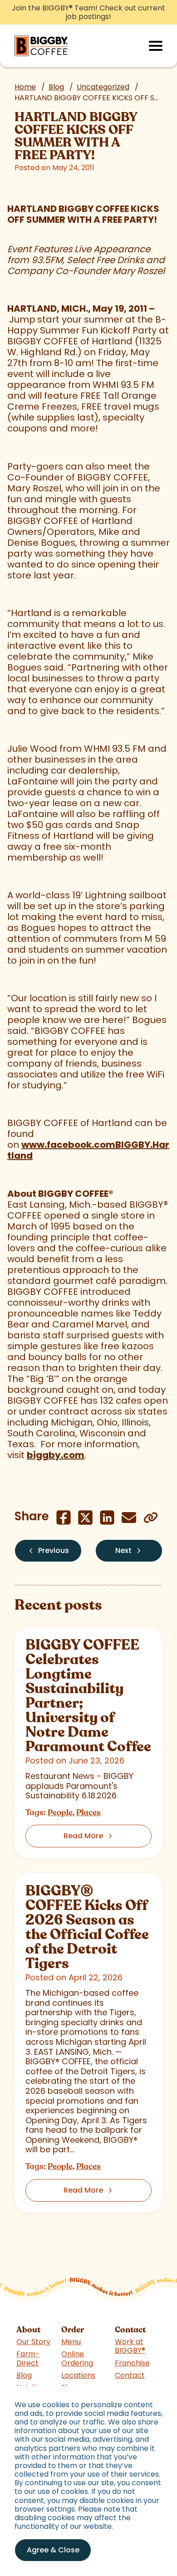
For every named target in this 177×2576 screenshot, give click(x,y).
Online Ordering (77, 2358)
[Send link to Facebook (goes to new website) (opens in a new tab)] (64, 1518)
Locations (78, 2375)
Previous (54, 1550)
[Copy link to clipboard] (151, 1518)
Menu (71, 2342)
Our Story (33, 2342)
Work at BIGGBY (130, 2346)
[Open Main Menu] (156, 46)
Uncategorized (103, 87)
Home (25, 87)
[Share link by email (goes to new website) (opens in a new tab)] (129, 1518)
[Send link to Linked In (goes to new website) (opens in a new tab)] (107, 1518)
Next (123, 1550)
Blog (56, 87)
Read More (83, 1836)
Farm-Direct (28, 2358)
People (60, 1812)
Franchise (132, 2363)
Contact (130, 2375)
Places (88, 1812)
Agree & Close (53, 2550)
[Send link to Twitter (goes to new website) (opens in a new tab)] (85, 1518)
